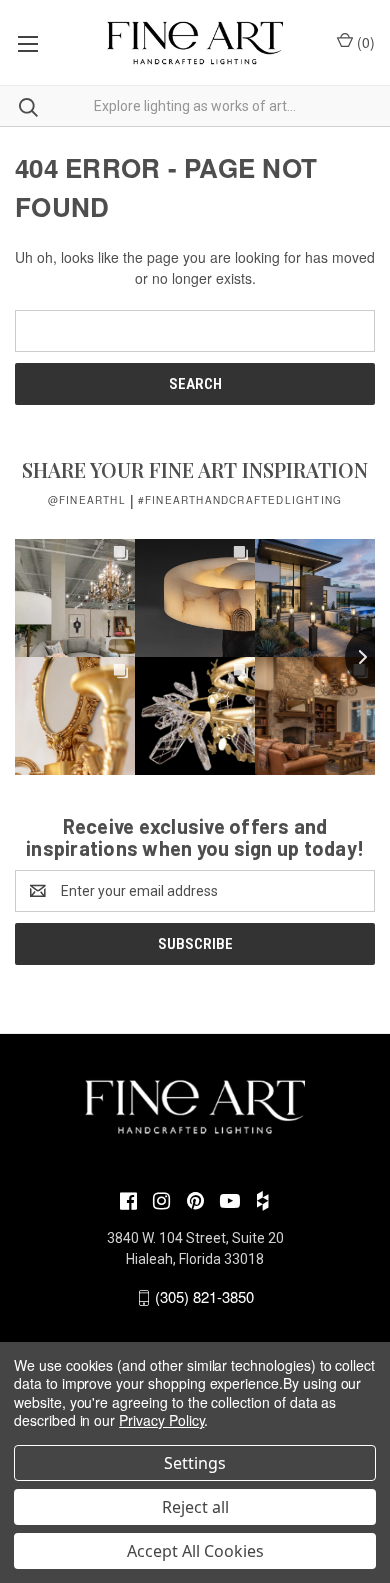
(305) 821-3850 (204, 1296)
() (364, 42)
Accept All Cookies (195, 1551)
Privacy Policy (161, 1420)
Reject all (195, 1507)
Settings (195, 1463)
